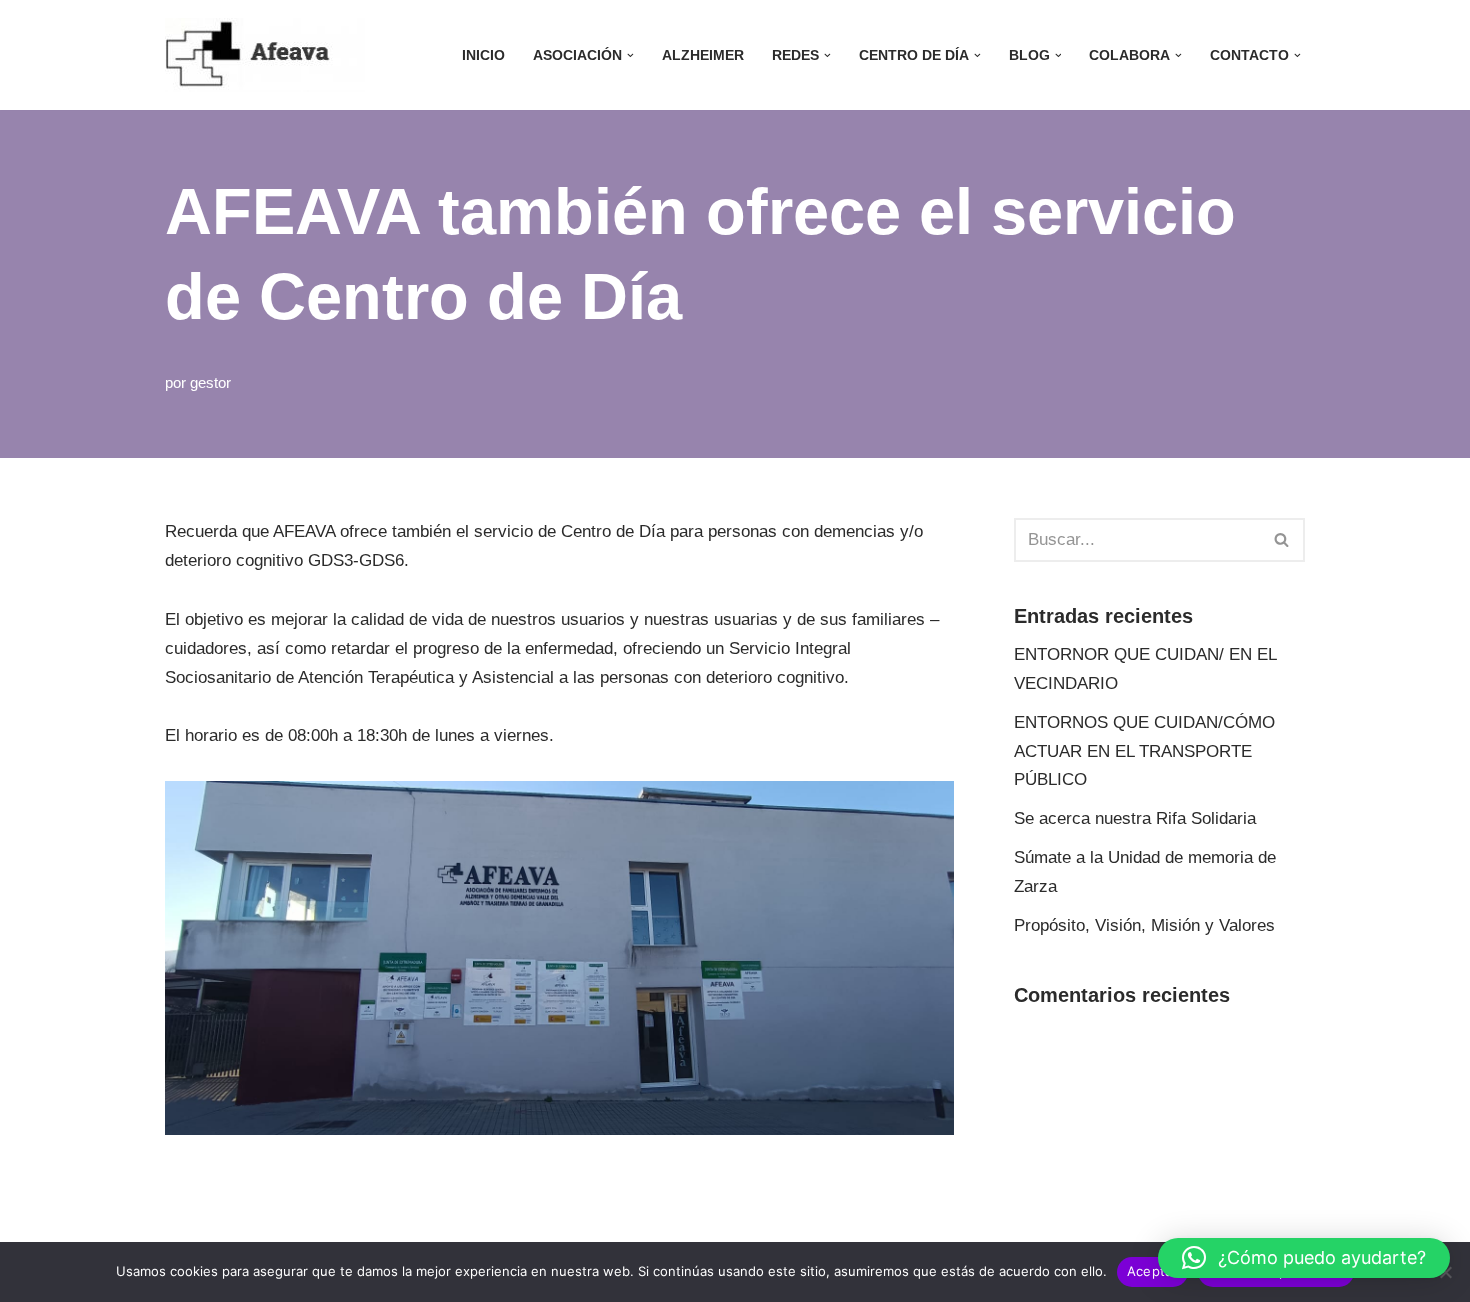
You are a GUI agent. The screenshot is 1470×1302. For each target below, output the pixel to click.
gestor (210, 382)
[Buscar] (1282, 540)
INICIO (483, 55)
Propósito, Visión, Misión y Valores (1144, 925)
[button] (630, 55)
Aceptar (1152, 1271)
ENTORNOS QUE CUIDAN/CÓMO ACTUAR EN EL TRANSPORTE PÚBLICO (1144, 751)
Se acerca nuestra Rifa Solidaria (1135, 818)
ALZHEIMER (703, 55)
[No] (1445, 1272)
